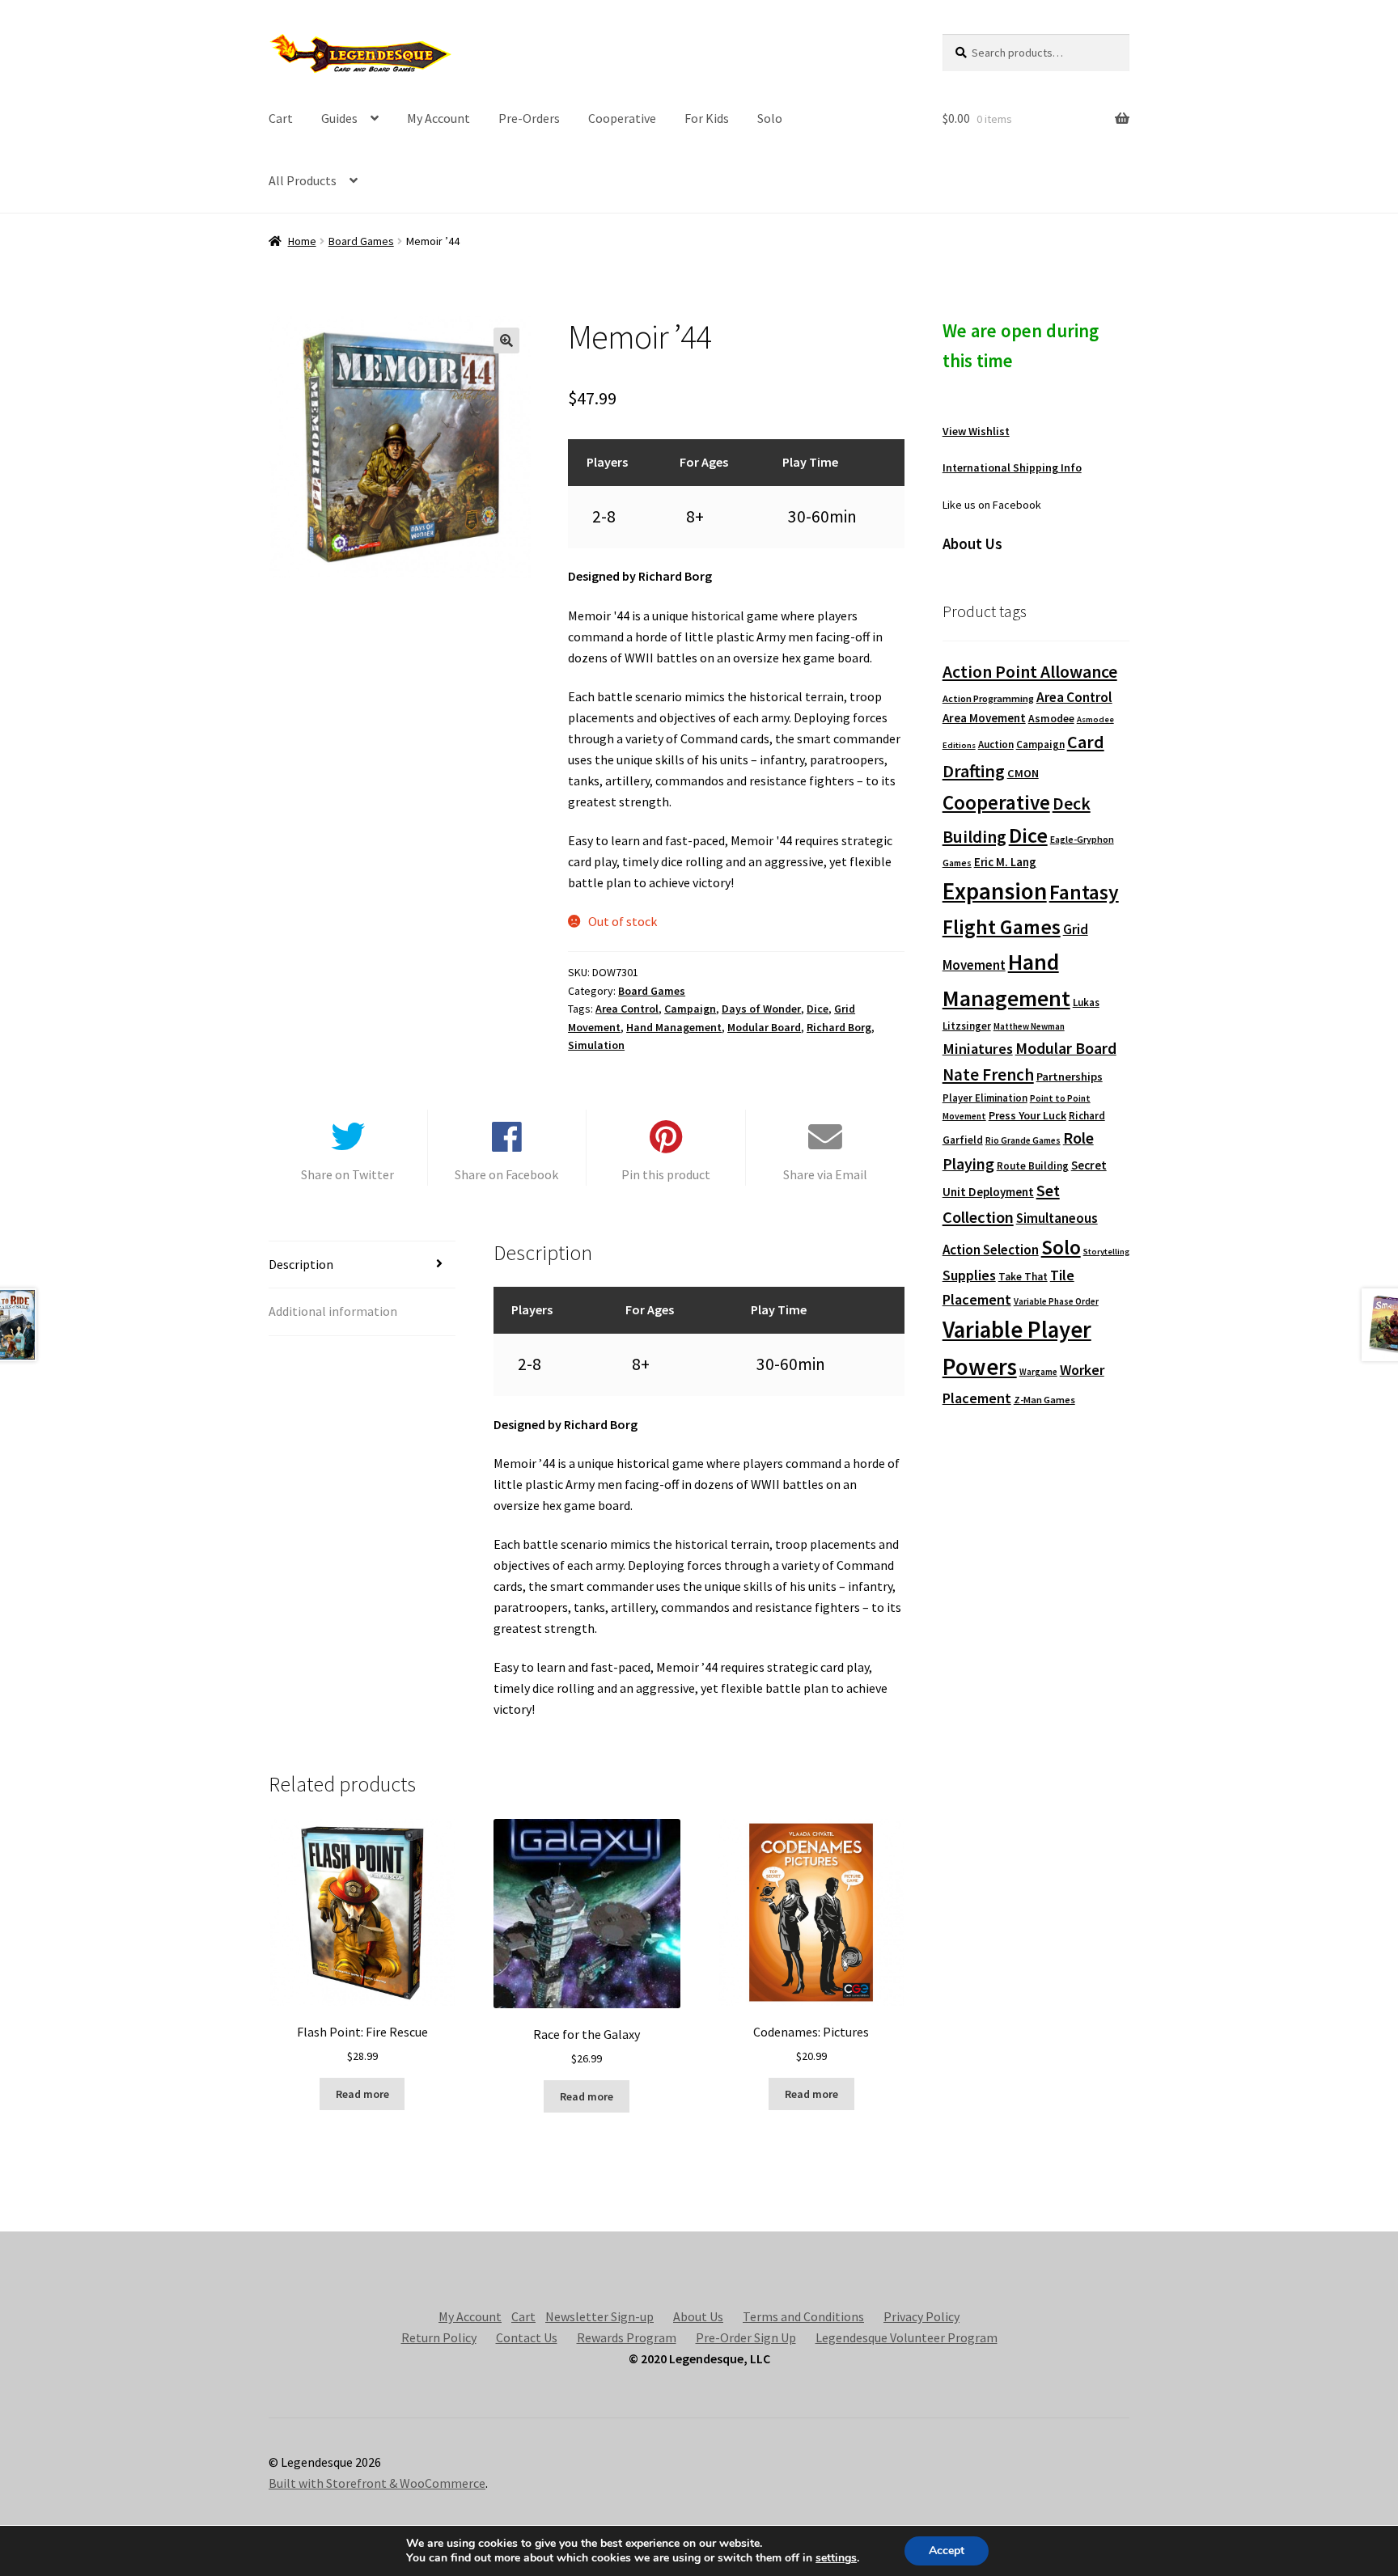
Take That (1023, 1277)
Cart (281, 118)
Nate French (988, 1074)
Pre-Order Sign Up (746, 2337)
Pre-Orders (529, 118)
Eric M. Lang (1005, 862)
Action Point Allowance (1030, 672)
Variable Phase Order (1056, 1301)
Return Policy (439, 2337)
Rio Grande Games (1023, 1140)
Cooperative (622, 118)
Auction (996, 744)
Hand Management (674, 1027)
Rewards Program (627, 2337)
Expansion (995, 891)
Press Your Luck (1027, 1115)
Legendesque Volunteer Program (907, 2337)
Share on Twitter (347, 1174)
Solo (770, 118)
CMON (1023, 773)
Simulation (596, 1045)
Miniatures (978, 1049)
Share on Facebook (506, 1174)
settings (836, 2558)
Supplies (969, 1275)
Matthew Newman (1029, 1026)
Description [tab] (301, 1264)
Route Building (1033, 1166)
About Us (698, 2316)
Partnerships (1070, 1077)
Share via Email (825, 1174)
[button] (506, 341)
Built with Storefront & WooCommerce (377, 2483)
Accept (947, 2551)
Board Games (361, 241)
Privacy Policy (921, 2316)
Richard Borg (839, 1027)
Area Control (627, 1009)
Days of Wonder (761, 1009)
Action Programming (988, 698)
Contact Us (527, 2337)
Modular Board (764, 1027)
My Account (438, 118)
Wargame (1038, 1372)
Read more (362, 2094)
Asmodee (1051, 719)
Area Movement (984, 718)
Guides (339, 118)
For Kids (707, 118)
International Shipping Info (1012, 467)
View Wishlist (976, 431)
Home (302, 241)
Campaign (690, 1009)
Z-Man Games (1044, 1400)
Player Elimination (985, 1098)
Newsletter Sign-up (599, 2316)
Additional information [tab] (333, 1311)
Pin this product (666, 1174)
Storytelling (1106, 1252)
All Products (303, 180)
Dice (818, 1009)
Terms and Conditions (803, 2316)
